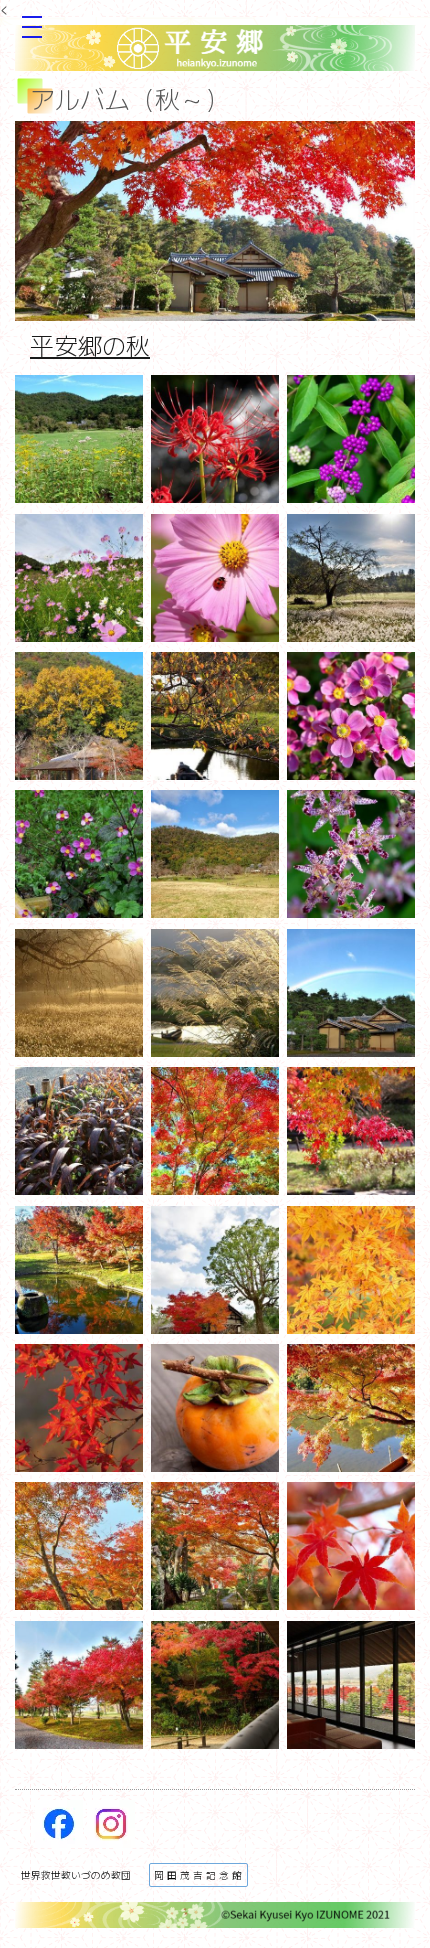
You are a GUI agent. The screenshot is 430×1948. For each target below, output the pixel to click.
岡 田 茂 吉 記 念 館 (198, 1875)
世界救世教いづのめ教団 (76, 1875)
